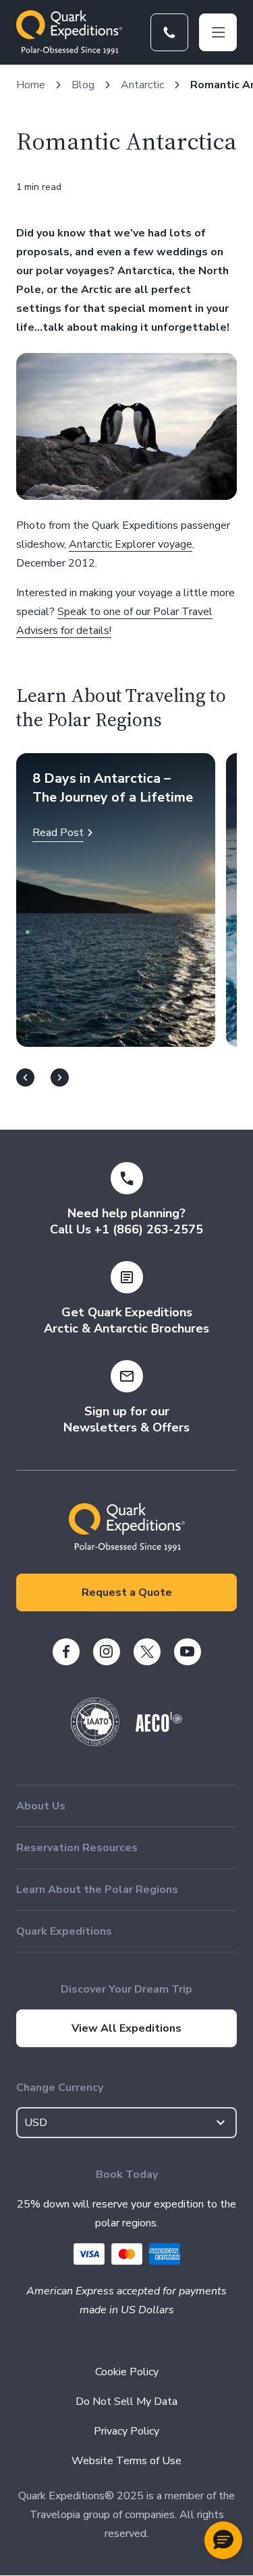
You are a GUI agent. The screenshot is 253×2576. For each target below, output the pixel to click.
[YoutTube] (188, 1652)
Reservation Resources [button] (77, 1848)
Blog (83, 85)
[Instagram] (107, 1652)
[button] (223, 2540)
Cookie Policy (127, 2372)
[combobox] (126, 2123)
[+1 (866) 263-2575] (169, 32)
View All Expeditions (126, 2028)
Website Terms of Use (126, 2461)
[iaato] (95, 1743)
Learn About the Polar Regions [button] (97, 1890)
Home (31, 85)
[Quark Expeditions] (69, 32)
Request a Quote (127, 1592)
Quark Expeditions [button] (64, 1931)
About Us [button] (41, 1806)
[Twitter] (147, 1652)
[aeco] (159, 1729)
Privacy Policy (126, 2431)
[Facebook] (66, 1652)
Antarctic (142, 85)
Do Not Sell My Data (126, 2402)
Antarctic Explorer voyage (131, 544)
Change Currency (60, 2088)
